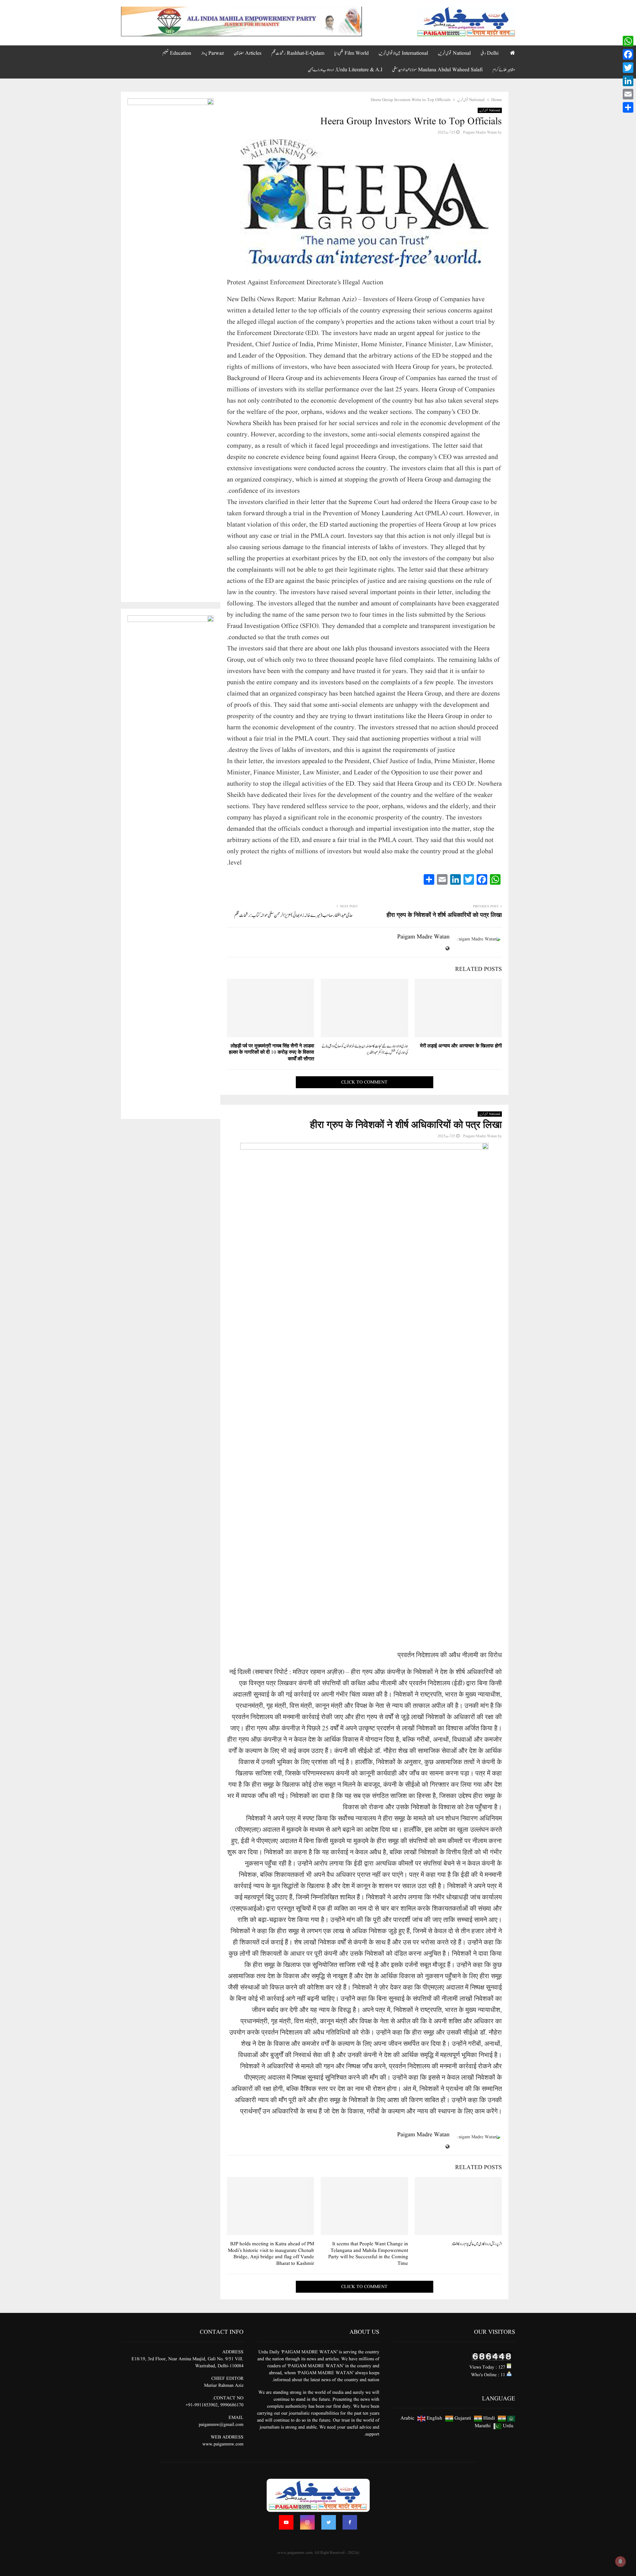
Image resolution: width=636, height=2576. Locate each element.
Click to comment (364, 1082)
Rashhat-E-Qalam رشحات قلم (298, 53)
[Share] (628, 107)
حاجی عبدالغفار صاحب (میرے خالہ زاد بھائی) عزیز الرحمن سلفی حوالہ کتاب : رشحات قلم (293, 915)
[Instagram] (307, 2522)
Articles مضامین (248, 53)
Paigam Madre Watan (480, 132)
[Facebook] (350, 2522)
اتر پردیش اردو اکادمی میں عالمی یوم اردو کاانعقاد (477, 2244)
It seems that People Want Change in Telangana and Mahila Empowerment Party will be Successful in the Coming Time (368, 2254)
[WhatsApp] (628, 41)
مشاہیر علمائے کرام (504, 70)
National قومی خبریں (454, 53)
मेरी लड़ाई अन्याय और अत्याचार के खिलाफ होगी (461, 1046)
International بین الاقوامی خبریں (403, 53)
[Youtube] (286, 2522)
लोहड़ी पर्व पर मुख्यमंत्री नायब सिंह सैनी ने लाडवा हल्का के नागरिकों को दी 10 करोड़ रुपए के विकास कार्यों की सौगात (271, 1053)
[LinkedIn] (628, 81)
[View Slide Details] (241, 22)
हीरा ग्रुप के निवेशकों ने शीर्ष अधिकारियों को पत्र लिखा (444, 915)
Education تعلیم (177, 53)
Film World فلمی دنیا (351, 53)
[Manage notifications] (620, 2561)
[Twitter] (329, 2522)
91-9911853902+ (202, 2405)
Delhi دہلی (490, 53)
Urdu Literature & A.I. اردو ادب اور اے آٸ (345, 70)
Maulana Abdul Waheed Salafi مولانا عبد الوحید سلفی (437, 70)
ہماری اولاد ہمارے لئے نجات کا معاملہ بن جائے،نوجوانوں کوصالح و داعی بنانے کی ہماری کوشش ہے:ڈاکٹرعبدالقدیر (365, 1050)
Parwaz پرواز (212, 53)
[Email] (628, 94)
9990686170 (232, 2405)
